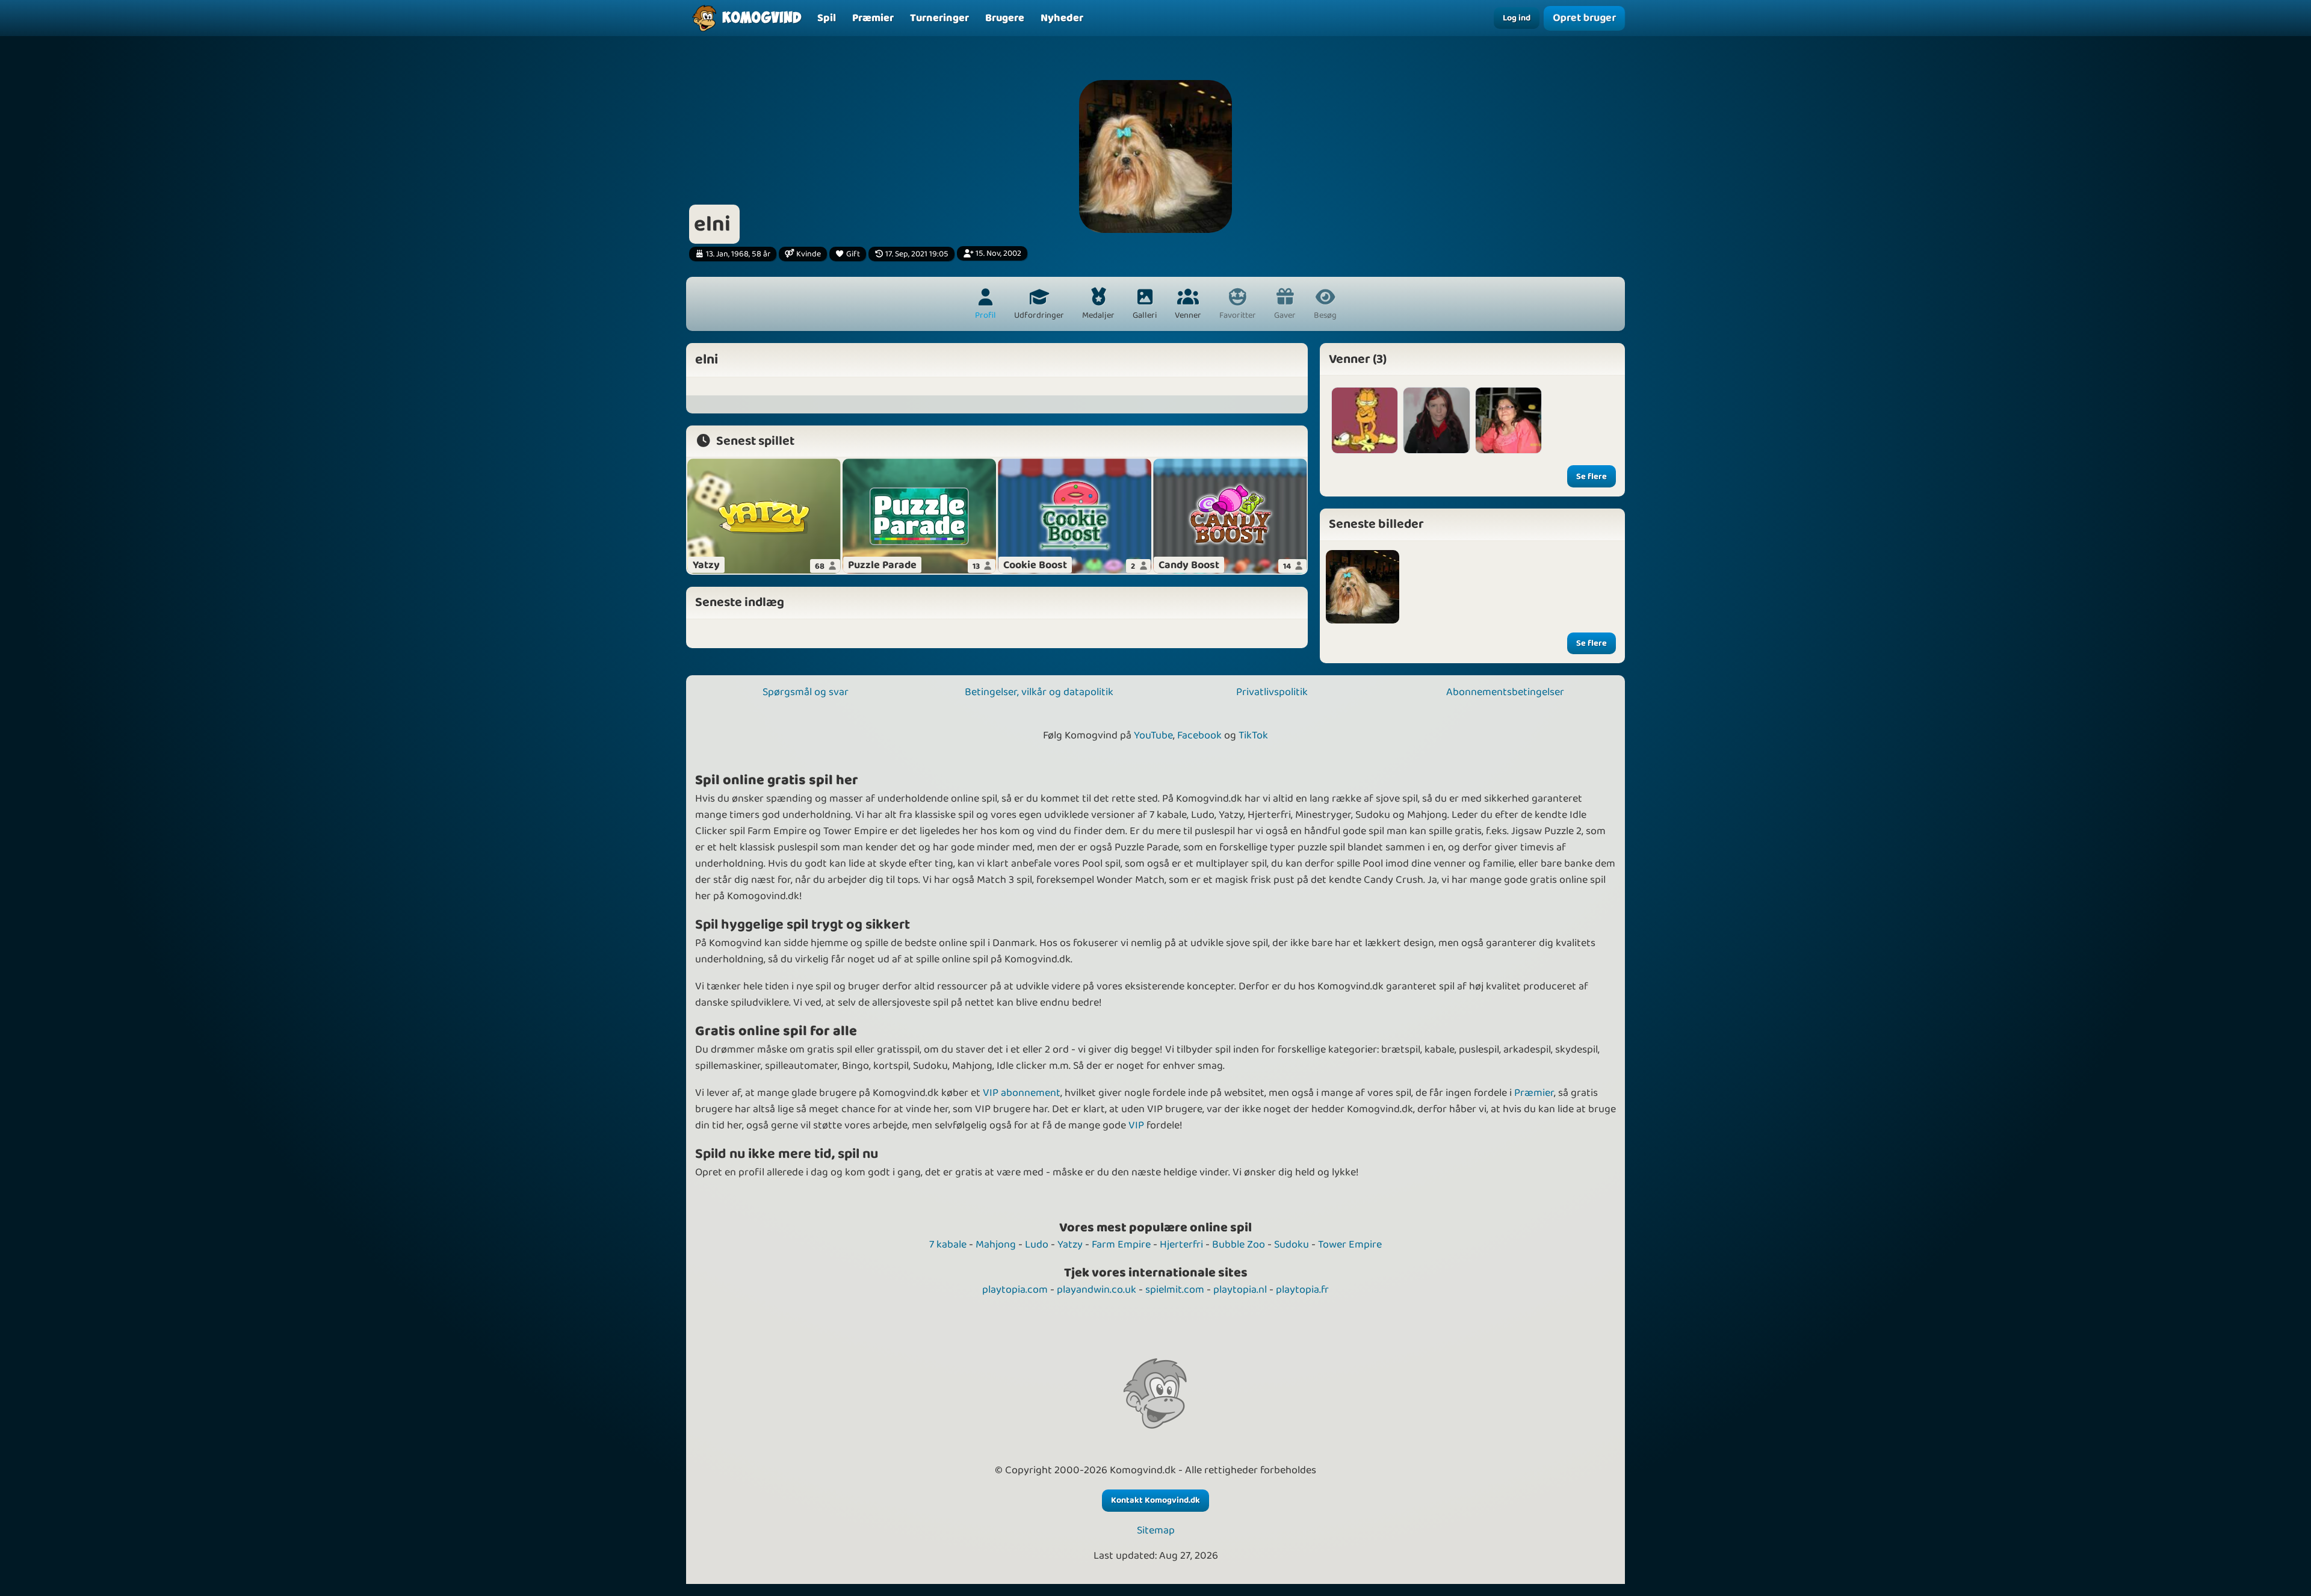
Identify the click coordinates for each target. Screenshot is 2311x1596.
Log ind (1517, 18)
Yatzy (1070, 1245)
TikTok (1253, 735)
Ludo (1037, 1245)
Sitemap (1156, 1531)
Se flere (1592, 477)
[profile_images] (1363, 587)
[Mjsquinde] (1508, 420)
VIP (1136, 1125)
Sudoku (1292, 1245)
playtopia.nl (1240, 1290)
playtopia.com (1015, 1290)
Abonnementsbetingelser (1505, 692)
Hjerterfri (1181, 1245)
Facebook (1199, 735)
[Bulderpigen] (1436, 420)
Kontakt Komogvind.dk (1155, 1500)
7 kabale (948, 1245)
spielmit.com (1175, 1290)
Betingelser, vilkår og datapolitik (1039, 692)
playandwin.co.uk (1097, 1290)
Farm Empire (1121, 1245)
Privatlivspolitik (1272, 692)
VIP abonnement (1022, 1093)
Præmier (1534, 1093)
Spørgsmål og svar (806, 692)
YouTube (1153, 735)
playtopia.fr (1302, 1290)
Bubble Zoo (1239, 1245)
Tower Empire (1350, 1245)
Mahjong (996, 1245)
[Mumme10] (1365, 420)
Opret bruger (1585, 18)
